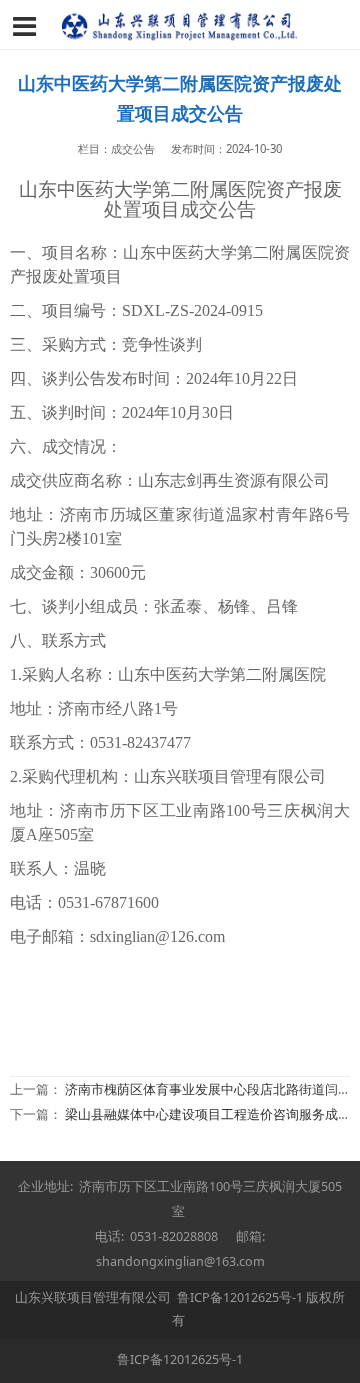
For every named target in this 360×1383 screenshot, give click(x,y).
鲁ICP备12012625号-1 (240, 1297)
